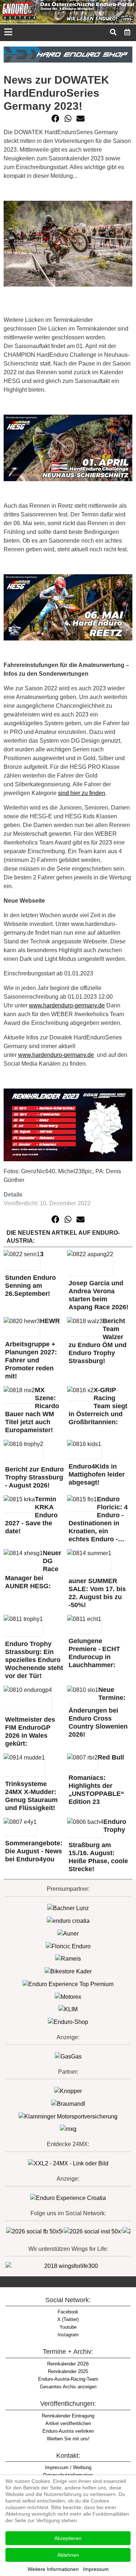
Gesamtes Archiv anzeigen (68, 2387)
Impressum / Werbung (68, 2467)
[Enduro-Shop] (68, 2022)
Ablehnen (68, 2555)
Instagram (68, 2335)
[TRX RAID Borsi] (68, 2129)
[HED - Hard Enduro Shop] (68, 54)
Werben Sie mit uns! (68, 2439)
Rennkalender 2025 (68, 2371)
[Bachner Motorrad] (68, 1908)
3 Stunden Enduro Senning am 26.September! (30, 1274)
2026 (68, 2364)
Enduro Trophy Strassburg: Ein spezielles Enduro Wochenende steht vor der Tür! (34, 1660)
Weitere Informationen (53, 2569)
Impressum (96, 2569)
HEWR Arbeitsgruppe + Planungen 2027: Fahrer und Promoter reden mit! (32, 1349)
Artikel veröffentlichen (68, 2423)
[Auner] (68, 1933)
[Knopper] (68, 2091)
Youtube (68, 2327)
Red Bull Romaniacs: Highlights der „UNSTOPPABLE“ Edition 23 (96, 1780)
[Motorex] (68, 1996)
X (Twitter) (68, 2319)
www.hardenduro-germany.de (67, 1005)
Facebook (68, 2312)
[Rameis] (68, 1959)
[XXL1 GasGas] (68, 2056)
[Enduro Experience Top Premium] (68, 1984)
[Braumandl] (68, 2103)
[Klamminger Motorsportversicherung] (68, 2116)
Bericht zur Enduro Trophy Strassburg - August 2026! (34, 1477)
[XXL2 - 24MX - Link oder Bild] (68, 2163)
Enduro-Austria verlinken (68, 2431)
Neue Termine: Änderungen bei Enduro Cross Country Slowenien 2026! (98, 1712)
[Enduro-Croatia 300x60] (68, 1920)
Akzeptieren (68, 2538)
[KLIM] (68, 2009)
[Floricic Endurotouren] (68, 1946)
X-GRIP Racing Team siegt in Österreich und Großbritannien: (98, 1406)
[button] (55, 119)
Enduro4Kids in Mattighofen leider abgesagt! (97, 1474)
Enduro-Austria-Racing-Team (68, 2379)
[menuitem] (127, 32)
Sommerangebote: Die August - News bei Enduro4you (34, 1851)
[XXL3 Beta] (68, 2198)
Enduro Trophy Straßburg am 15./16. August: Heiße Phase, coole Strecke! (98, 1846)
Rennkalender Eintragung (68, 2416)
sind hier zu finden (82, 793)
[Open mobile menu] (8, 33)
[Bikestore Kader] (68, 1971)
